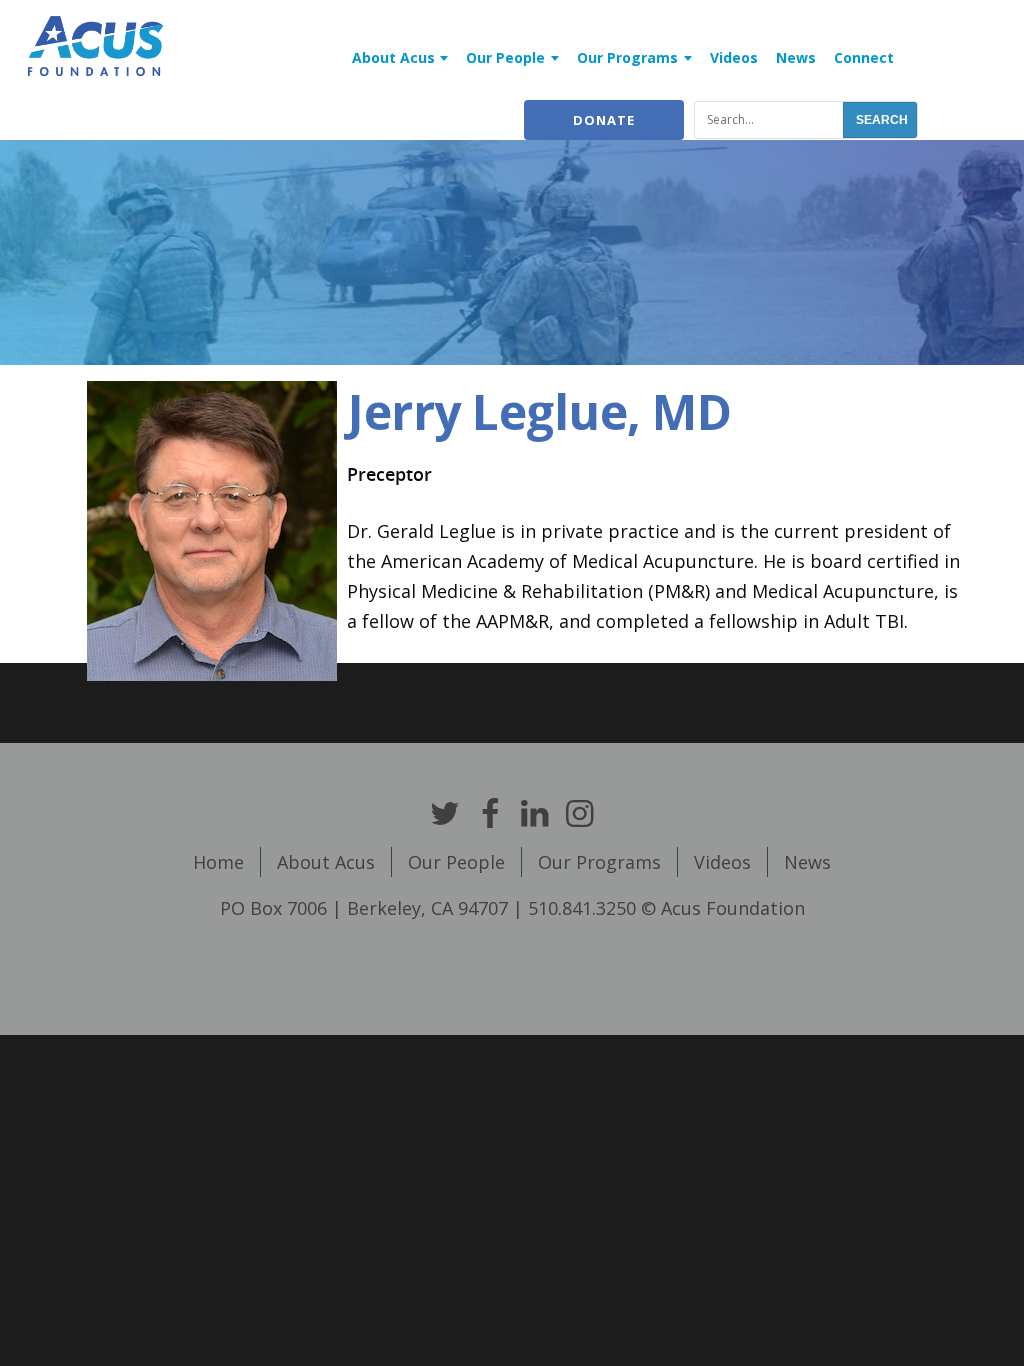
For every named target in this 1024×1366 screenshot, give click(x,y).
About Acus (393, 57)
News (796, 57)
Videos (734, 57)
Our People (505, 57)
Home (218, 862)
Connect (864, 57)
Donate (604, 120)
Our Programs (627, 57)
